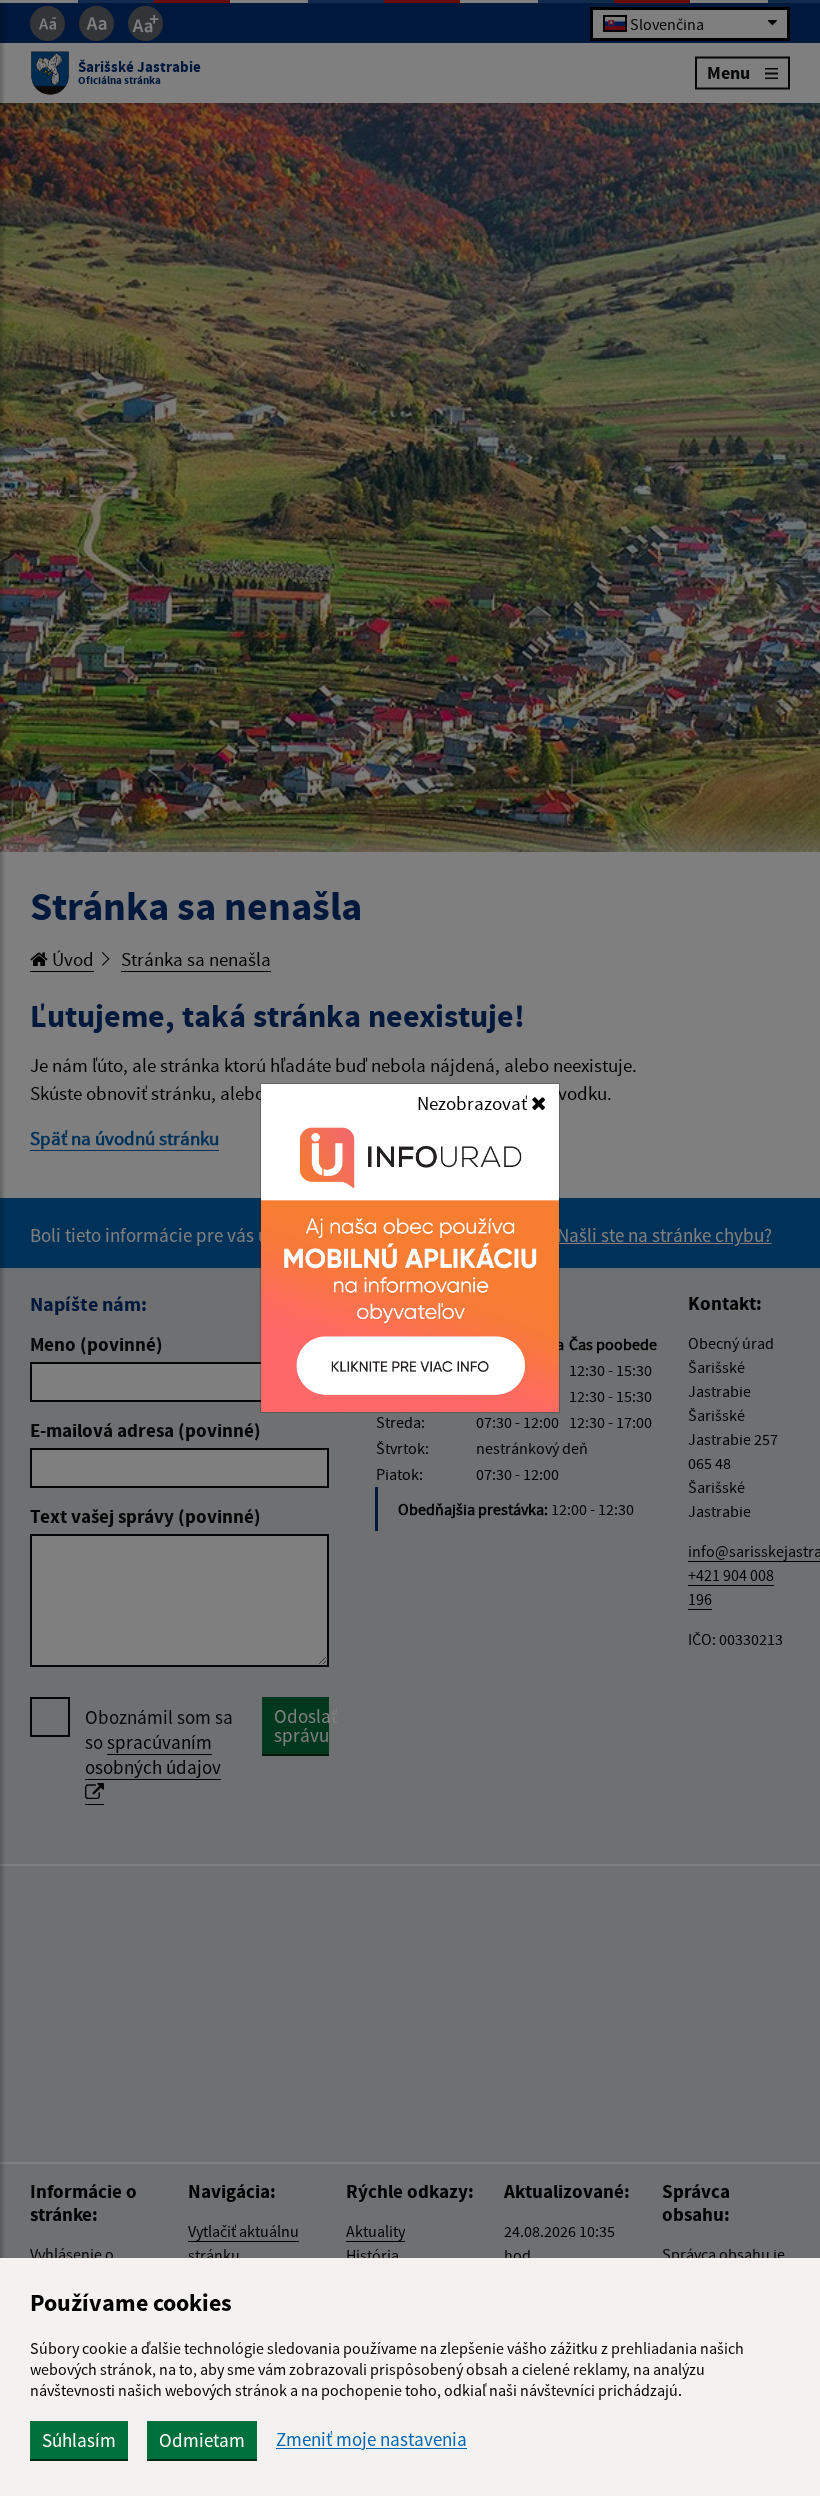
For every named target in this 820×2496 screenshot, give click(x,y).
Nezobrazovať (474, 1103)
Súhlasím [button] (79, 2440)
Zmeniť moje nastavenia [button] (371, 2439)
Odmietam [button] (202, 2440)
